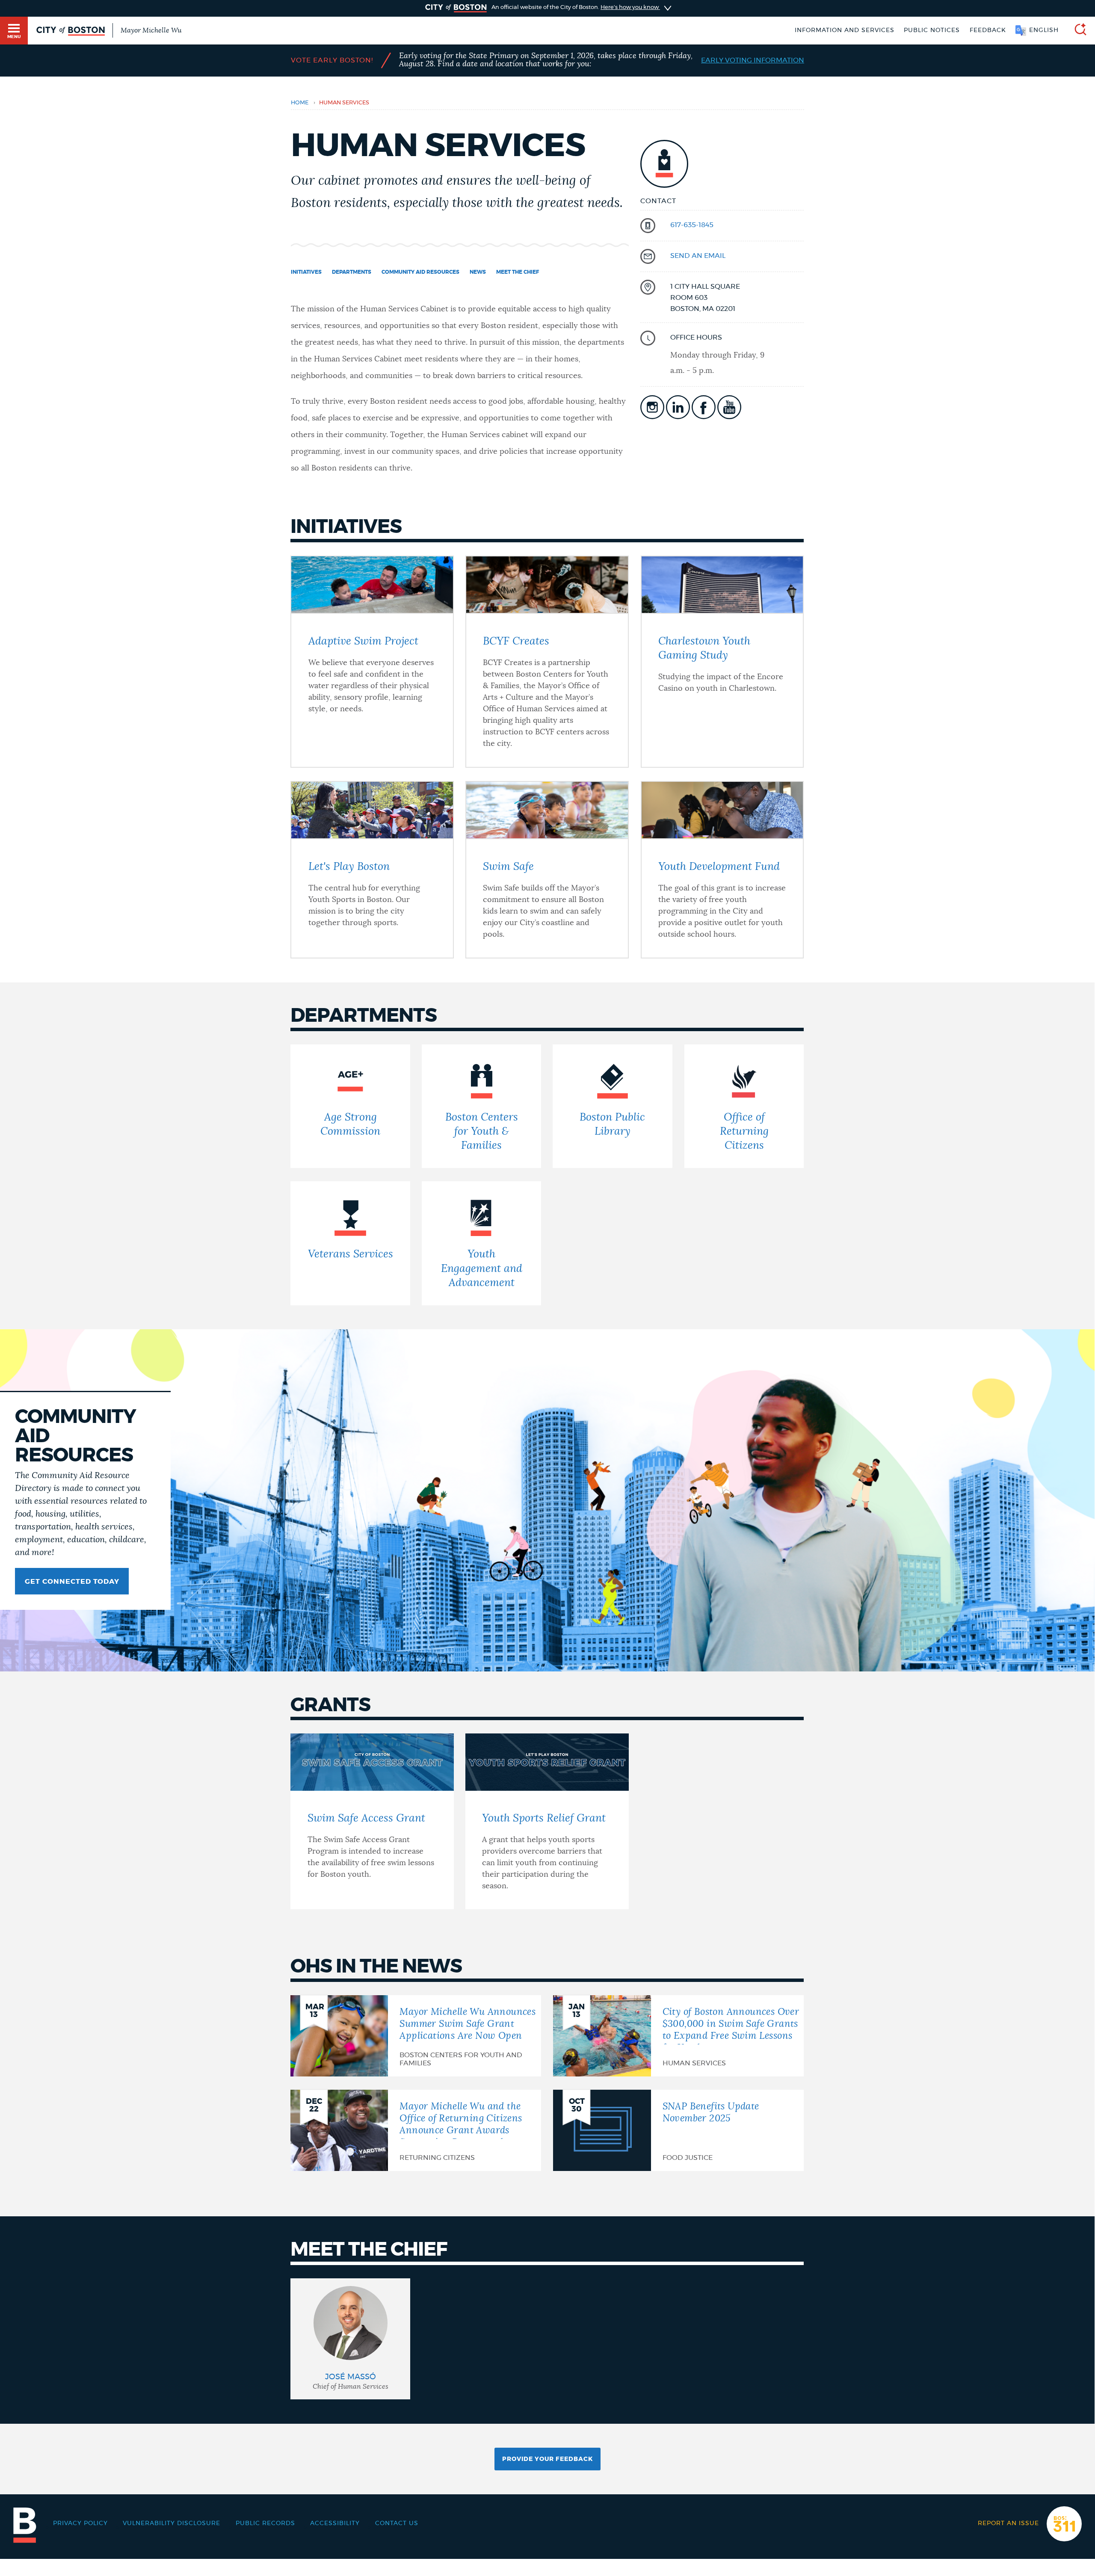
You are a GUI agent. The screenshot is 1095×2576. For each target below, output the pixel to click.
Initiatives (306, 272)
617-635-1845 (692, 225)
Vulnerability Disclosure (172, 2523)
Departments (352, 272)
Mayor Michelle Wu (151, 30)
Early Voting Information (753, 60)
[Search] (1077, 31)
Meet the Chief (518, 272)
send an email (698, 256)
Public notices (932, 30)
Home (300, 103)
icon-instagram (652, 407)
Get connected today (72, 1582)
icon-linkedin (678, 407)
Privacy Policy (80, 2523)
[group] (350, 2339)
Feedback (988, 30)
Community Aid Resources (420, 272)
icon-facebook (704, 407)
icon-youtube (729, 407)
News (478, 272)
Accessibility (335, 2523)
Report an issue (1008, 2523)
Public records (265, 2523)
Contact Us (397, 2523)
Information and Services (845, 30)
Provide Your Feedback (547, 2459)
